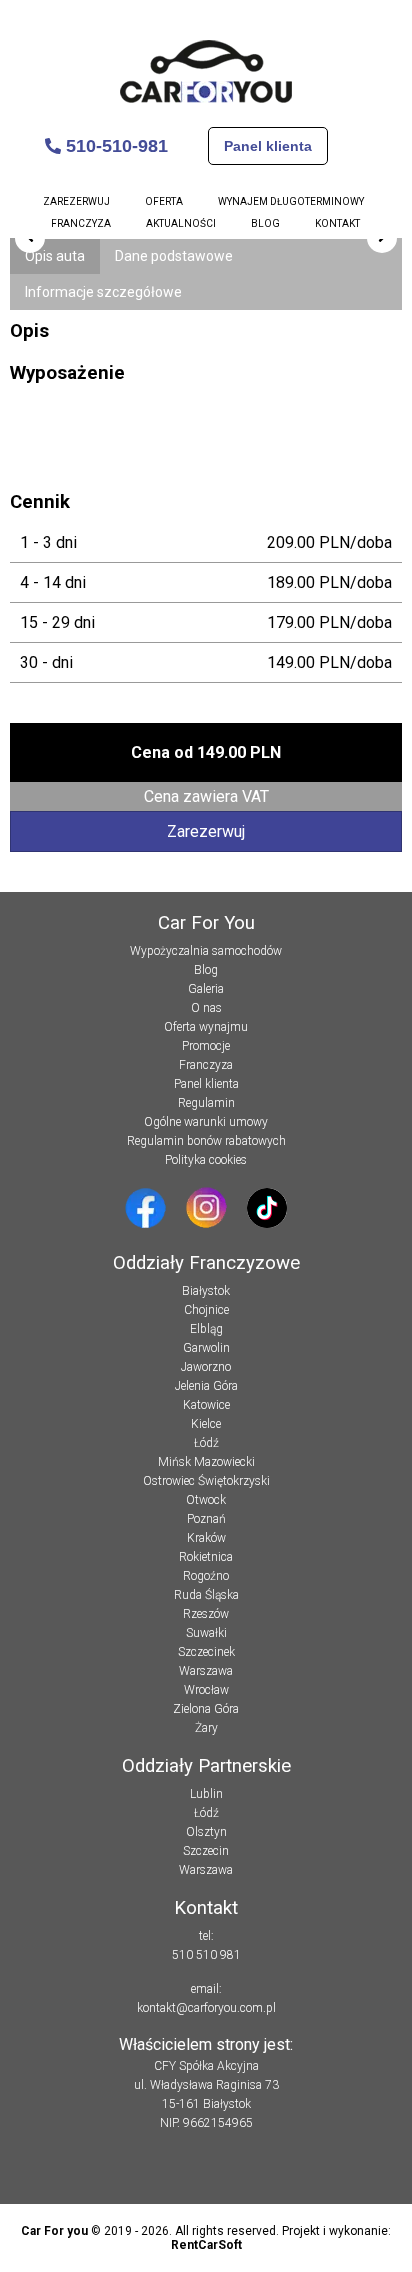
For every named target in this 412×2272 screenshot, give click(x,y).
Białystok (206, 1291)
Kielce (206, 1424)
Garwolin (206, 1348)
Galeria (206, 989)
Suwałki (206, 1633)
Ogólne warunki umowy (206, 1122)
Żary (206, 1728)
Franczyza (81, 223)
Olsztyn (206, 1832)
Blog (265, 223)
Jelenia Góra (206, 1386)
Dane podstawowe (174, 256)
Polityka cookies (206, 1160)
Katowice (206, 1405)
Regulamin (206, 1103)
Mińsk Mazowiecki (206, 1462)
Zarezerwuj (76, 201)
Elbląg (206, 1329)
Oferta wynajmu (206, 1027)
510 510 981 (206, 1955)
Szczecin (206, 1851)
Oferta (164, 201)
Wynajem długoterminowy (291, 201)
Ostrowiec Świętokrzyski (206, 1481)
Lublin (206, 1794)
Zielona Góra (206, 1709)
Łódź (206, 1443)
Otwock (206, 1500)
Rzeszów (206, 1614)
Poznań (206, 1519)
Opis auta (55, 256)
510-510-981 (114, 146)
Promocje (206, 1046)
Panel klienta (268, 146)
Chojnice (206, 1310)
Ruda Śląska (206, 1595)
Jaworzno (206, 1367)
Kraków (206, 1538)
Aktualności (181, 223)
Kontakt (337, 223)
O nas (206, 1008)
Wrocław (206, 1690)
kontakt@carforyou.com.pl (206, 2008)
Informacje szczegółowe (103, 292)
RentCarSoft (206, 2245)
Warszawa (206, 1671)
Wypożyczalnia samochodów (206, 951)
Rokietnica (206, 1557)
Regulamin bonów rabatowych (206, 1141)
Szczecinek (206, 1652)
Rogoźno (206, 1576)
